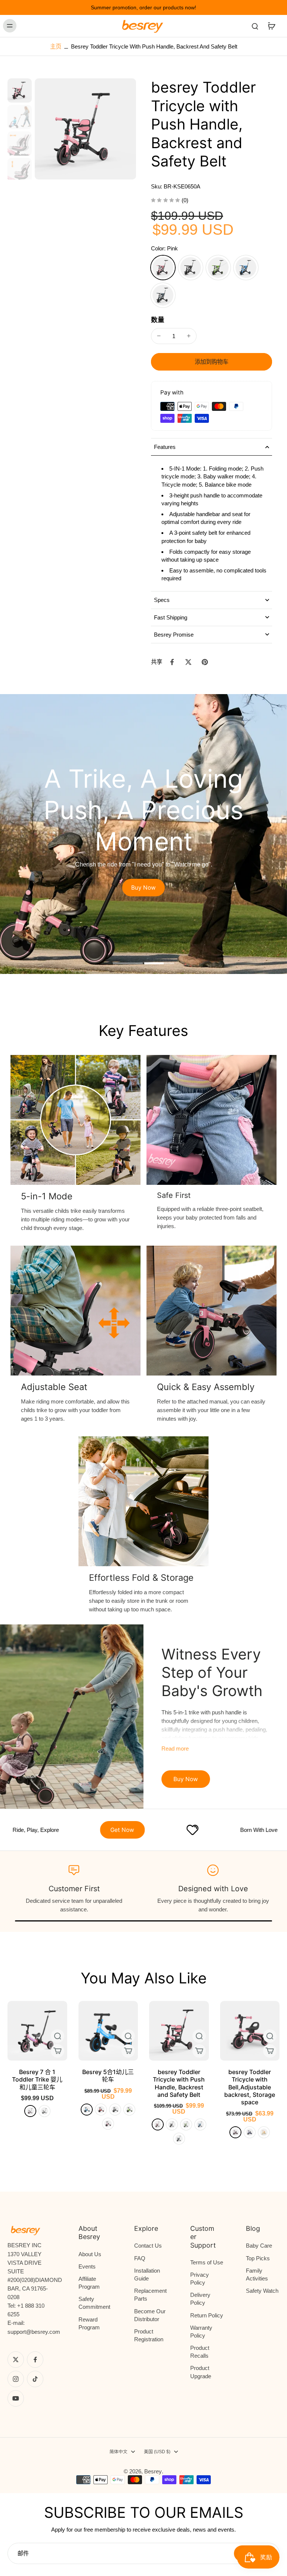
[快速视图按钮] (58, 2036)
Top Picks (258, 2258)
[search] (255, 26)
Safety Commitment (94, 2303)
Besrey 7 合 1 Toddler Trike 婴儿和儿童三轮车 (37, 2079)
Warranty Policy (201, 2332)
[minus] (159, 336)
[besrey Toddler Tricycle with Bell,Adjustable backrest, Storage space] (250, 2031)
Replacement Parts (150, 2295)
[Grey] (163, 295)
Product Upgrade (201, 2372)
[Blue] (246, 268)
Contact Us (148, 2246)
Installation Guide (147, 2274)
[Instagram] (16, 2379)
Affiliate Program (89, 2283)
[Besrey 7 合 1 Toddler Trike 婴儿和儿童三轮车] (37, 2031)
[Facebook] (35, 2360)
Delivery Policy (200, 2299)
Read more (175, 1748)
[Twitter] (16, 2360)
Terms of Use (207, 2262)
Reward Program (89, 2323)
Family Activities (257, 2274)
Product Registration (149, 2335)
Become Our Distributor (150, 2315)
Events (87, 2266)
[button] (212, 362)
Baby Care (259, 2246)
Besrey (153, 2471)
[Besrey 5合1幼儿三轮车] (108, 2031)
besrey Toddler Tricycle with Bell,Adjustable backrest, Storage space (250, 2087)
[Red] (101, 2110)
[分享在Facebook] (172, 662)
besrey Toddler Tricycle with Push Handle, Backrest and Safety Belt (179, 2083)
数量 (158, 320)
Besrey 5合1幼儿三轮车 (108, 2076)
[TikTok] (35, 2379)
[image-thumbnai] (20, 90)
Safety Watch (262, 2291)
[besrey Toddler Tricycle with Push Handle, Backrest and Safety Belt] (179, 2031)
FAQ (140, 2258)
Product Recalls (200, 2352)
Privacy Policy (200, 2279)
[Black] (191, 268)
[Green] (218, 268)
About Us (90, 2254)
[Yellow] (264, 2132)
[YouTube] (16, 2398)
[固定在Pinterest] (205, 662)
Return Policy (207, 2315)
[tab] (128, 964)
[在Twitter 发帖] (188, 662)
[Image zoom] (85, 129)
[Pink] (163, 268)
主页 (56, 46)
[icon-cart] (271, 26)
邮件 (23, 2553)
